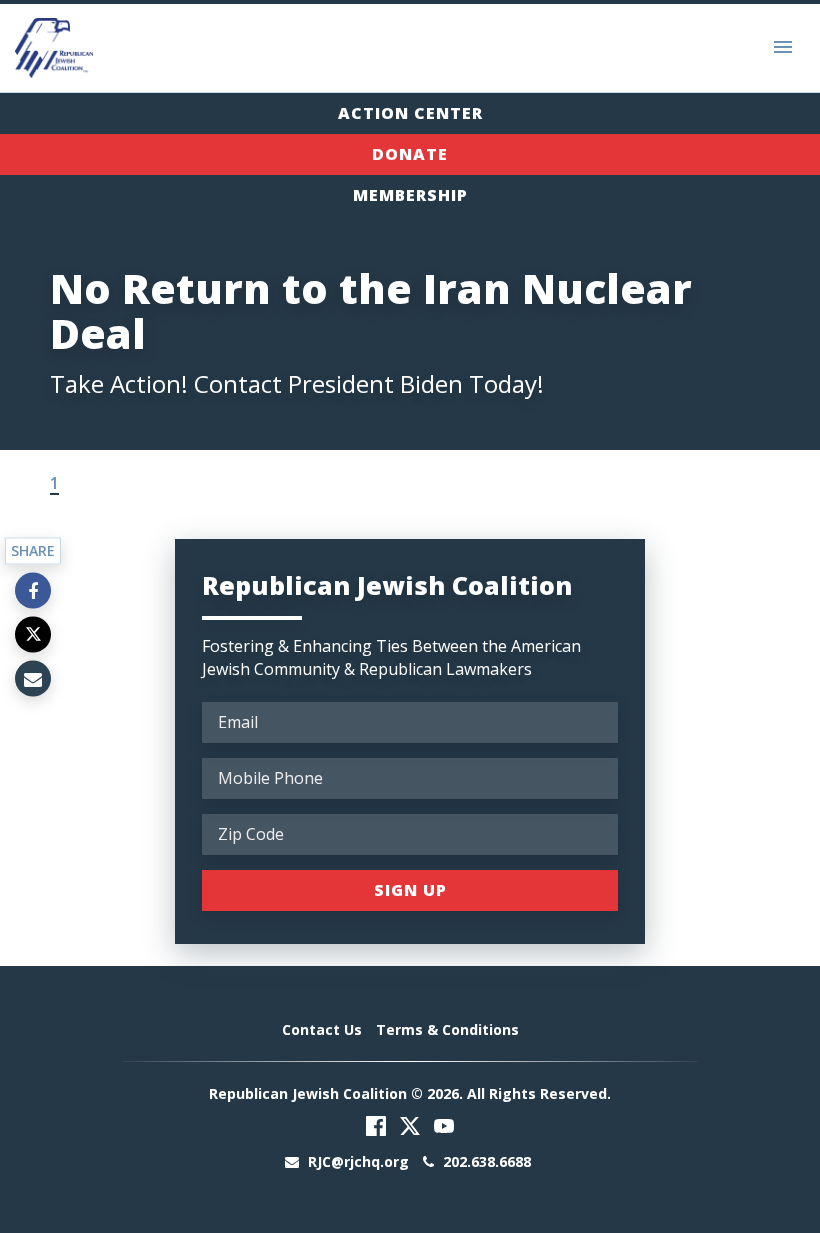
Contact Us (322, 1029)
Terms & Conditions (447, 1029)
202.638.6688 (485, 1161)
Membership (410, 195)
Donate (410, 154)
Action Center (410, 113)
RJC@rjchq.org (358, 1161)
